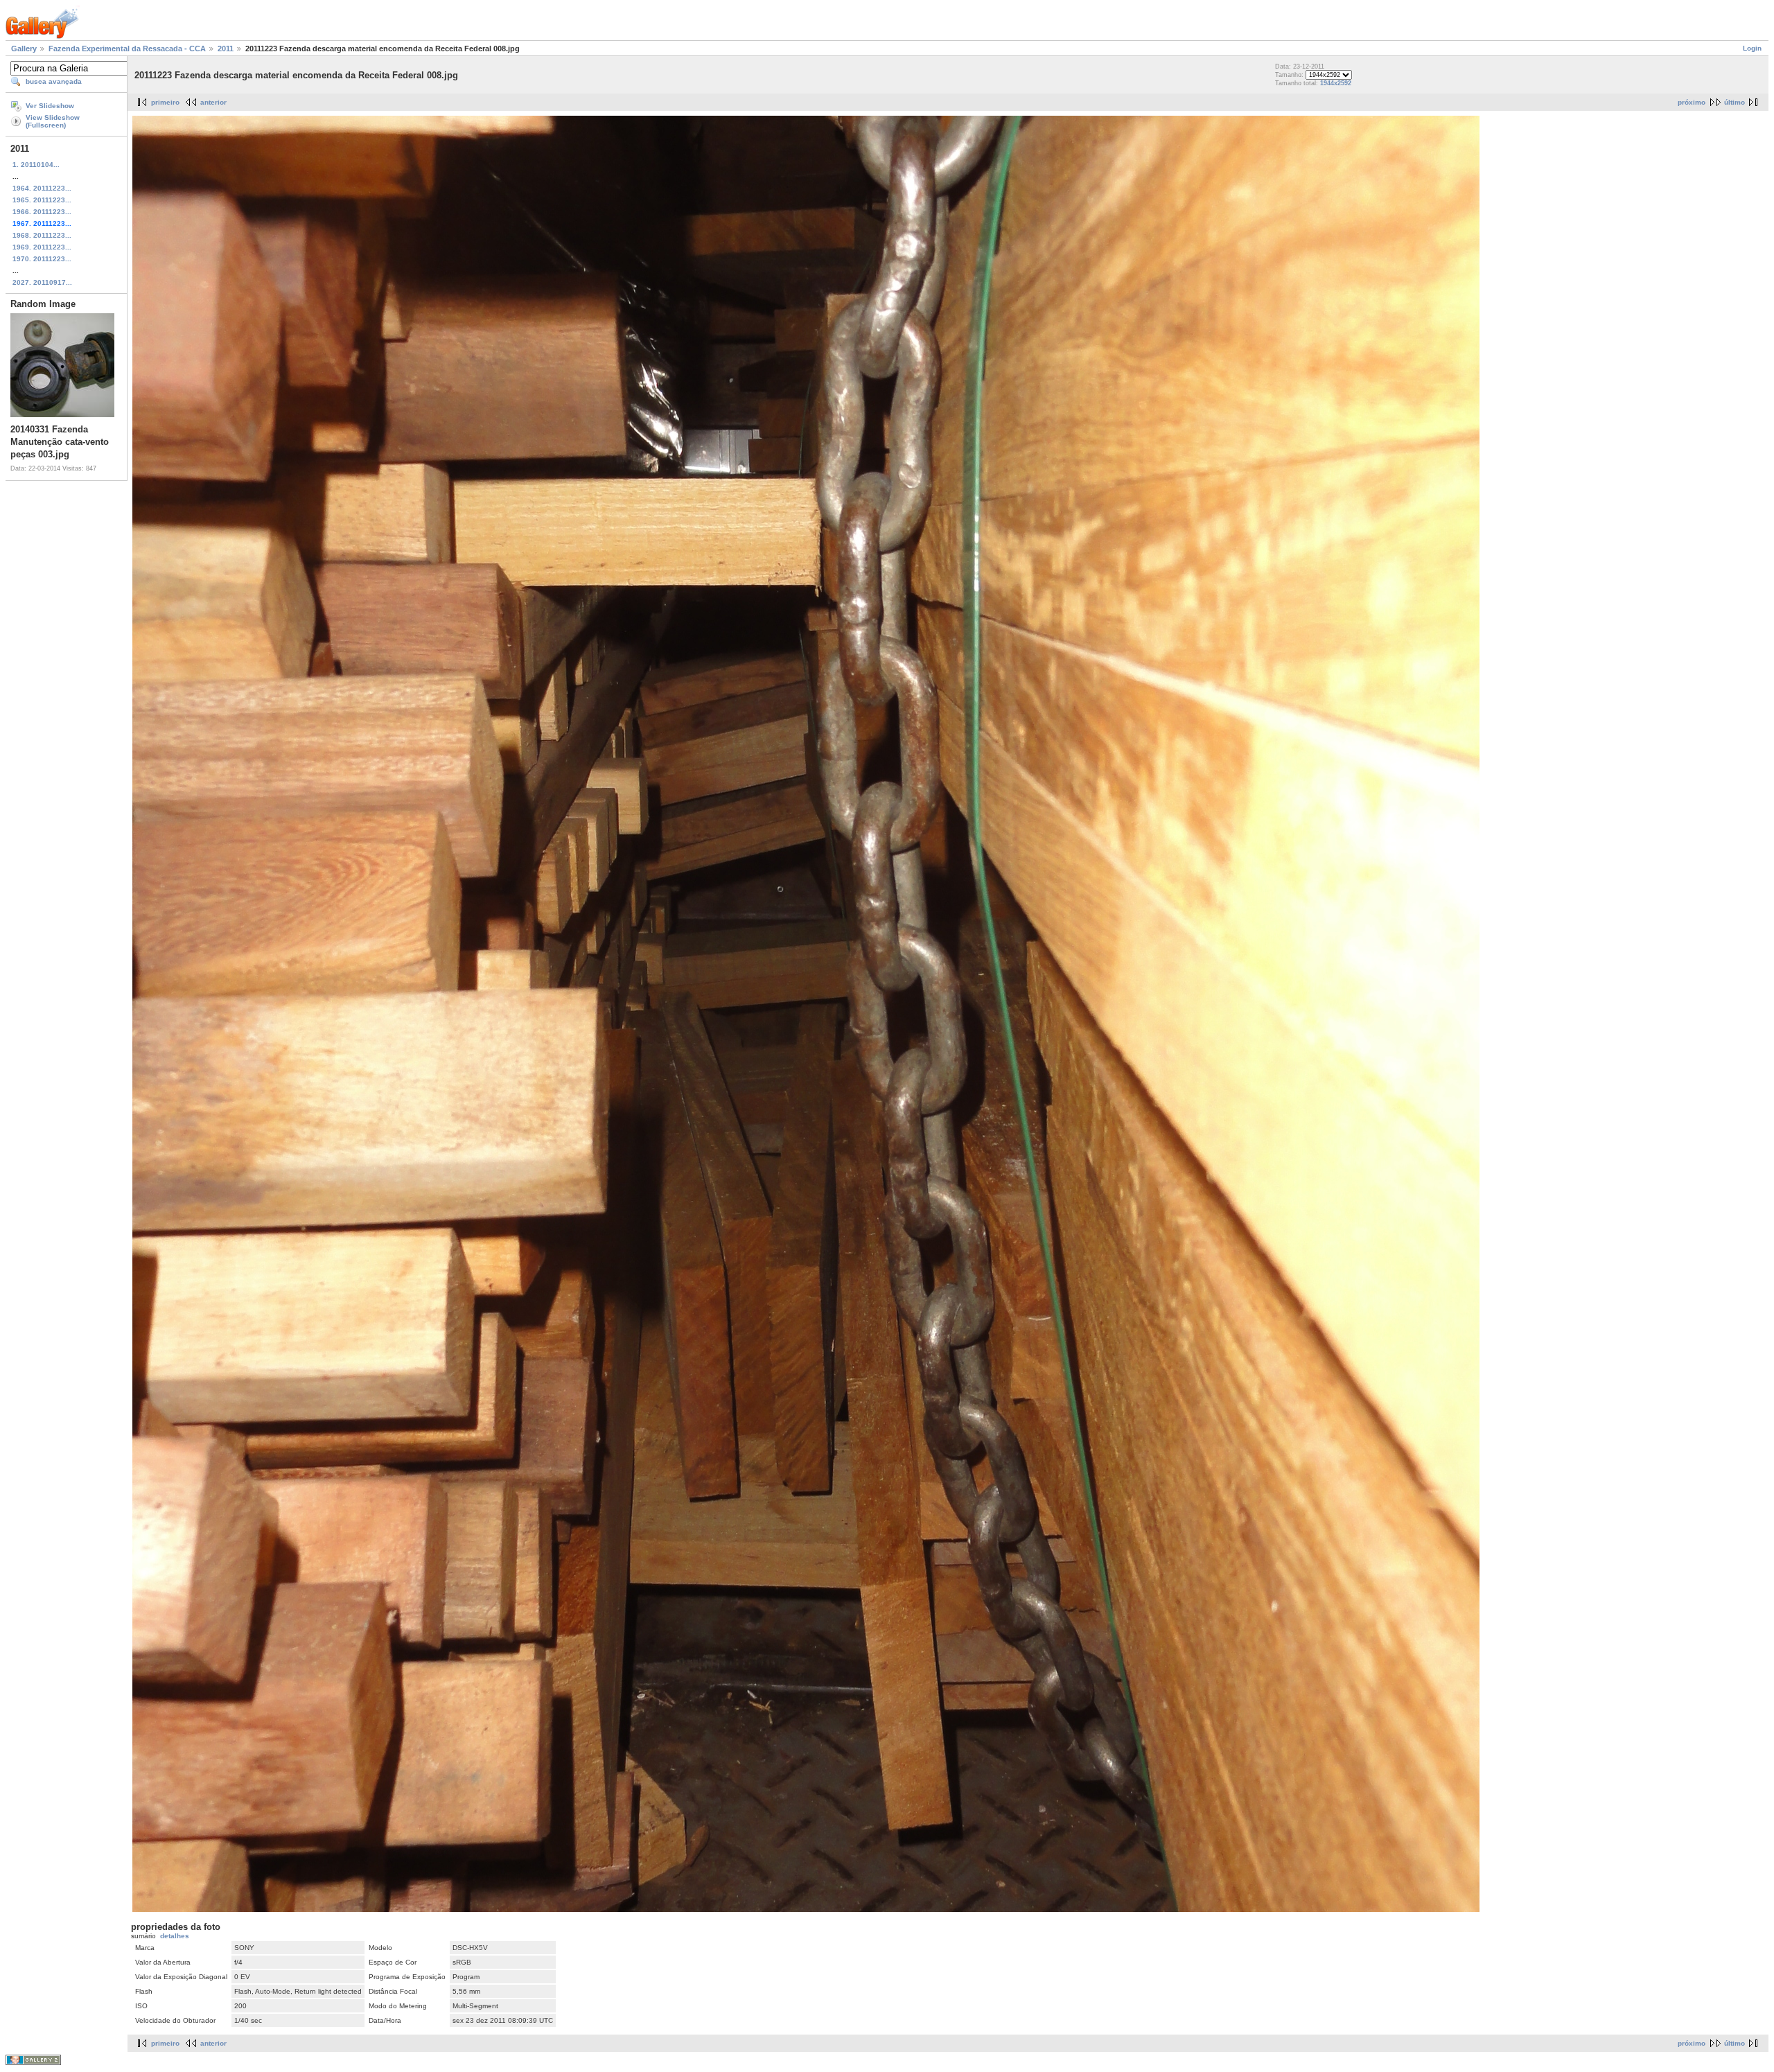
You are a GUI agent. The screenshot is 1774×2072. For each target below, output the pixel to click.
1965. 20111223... (42, 200)
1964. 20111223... (42, 188)
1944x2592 (1336, 83)
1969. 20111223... (42, 247)
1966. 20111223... (42, 212)
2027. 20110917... (42, 282)
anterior (213, 102)
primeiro (165, 102)
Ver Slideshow (50, 106)
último (1735, 102)
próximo (1692, 102)
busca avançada (54, 81)
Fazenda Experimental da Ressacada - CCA (127, 49)
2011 (226, 49)
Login (1752, 48)
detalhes (175, 1936)
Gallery (24, 49)
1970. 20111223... (42, 259)
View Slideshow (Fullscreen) (53, 121)
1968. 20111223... (42, 235)
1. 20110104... (36, 165)
